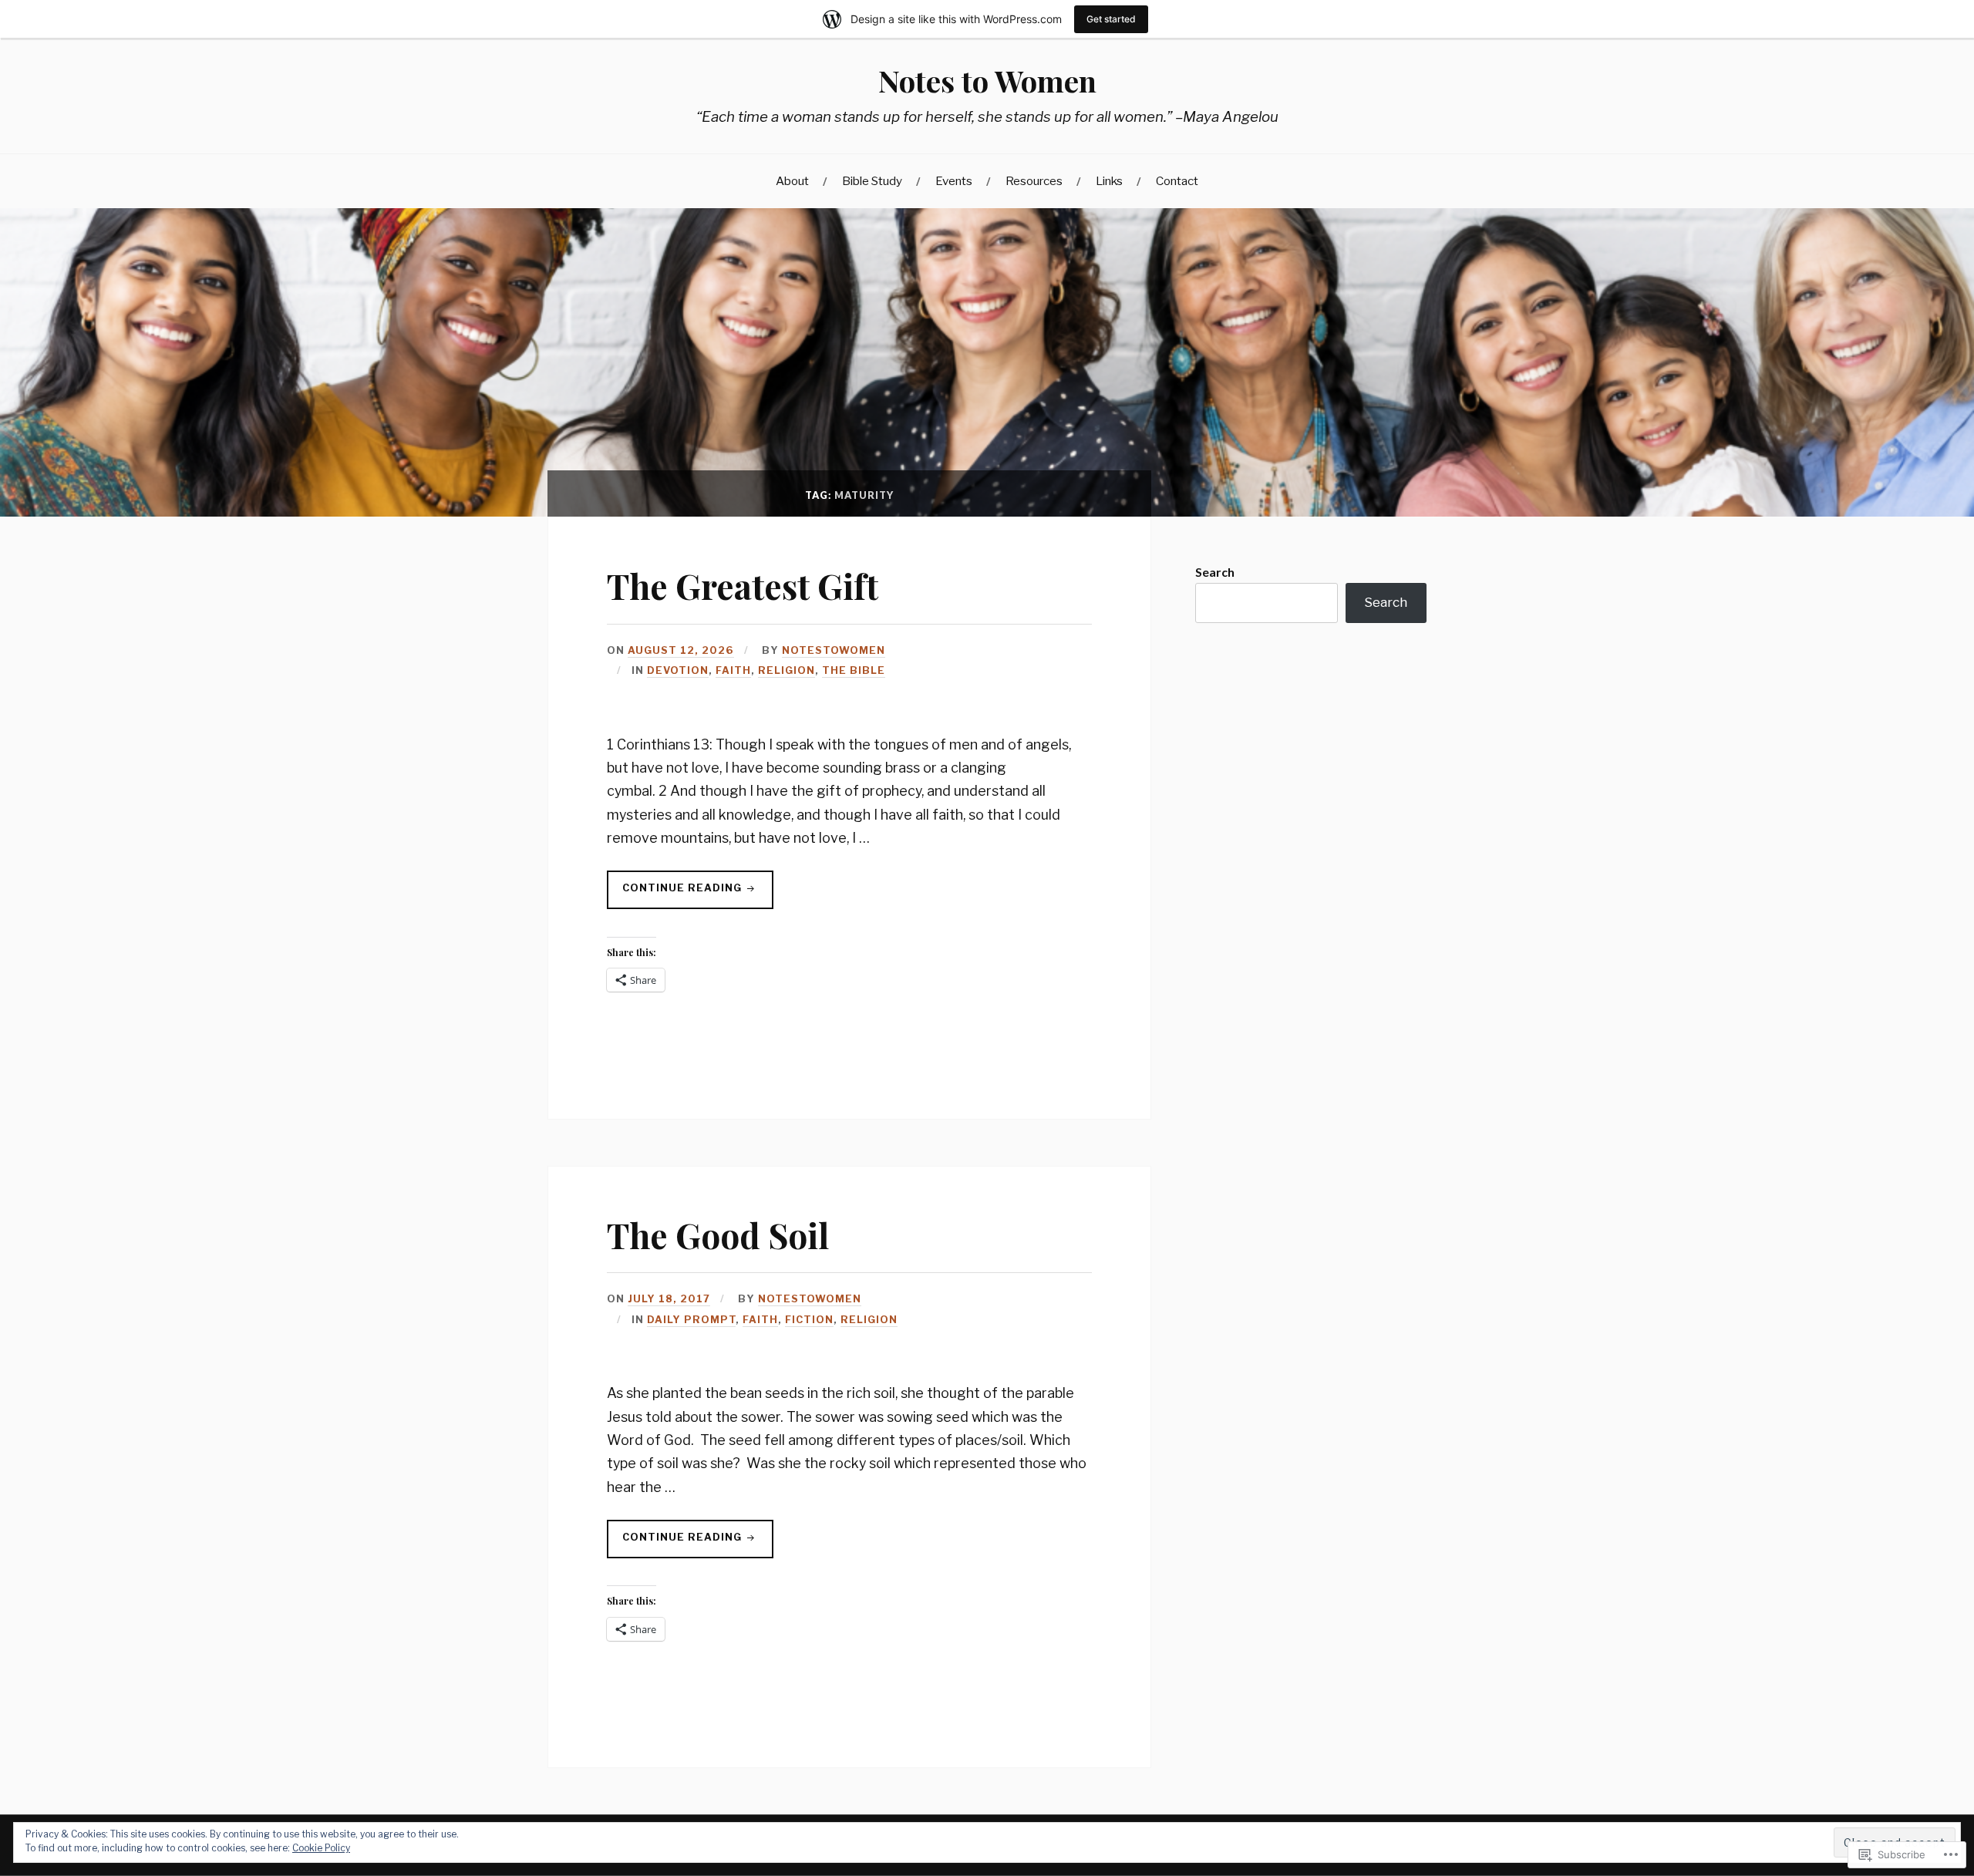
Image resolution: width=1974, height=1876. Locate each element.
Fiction (809, 1320)
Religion (787, 670)
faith (733, 670)
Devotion (678, 670)
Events (954, 181)
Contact (1177, 181)
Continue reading (676, 895)
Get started (1111, 19)
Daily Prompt (691, 1320)
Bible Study (872, 181)
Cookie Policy (321, 1848)
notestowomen (834, 650)
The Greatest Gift (743, 586)
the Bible (854, 670)
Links (1109, 181)
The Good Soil (718, 1235)
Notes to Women (987, 81)
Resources (1034, 181)
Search (1215, 572)
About (792, 181)
